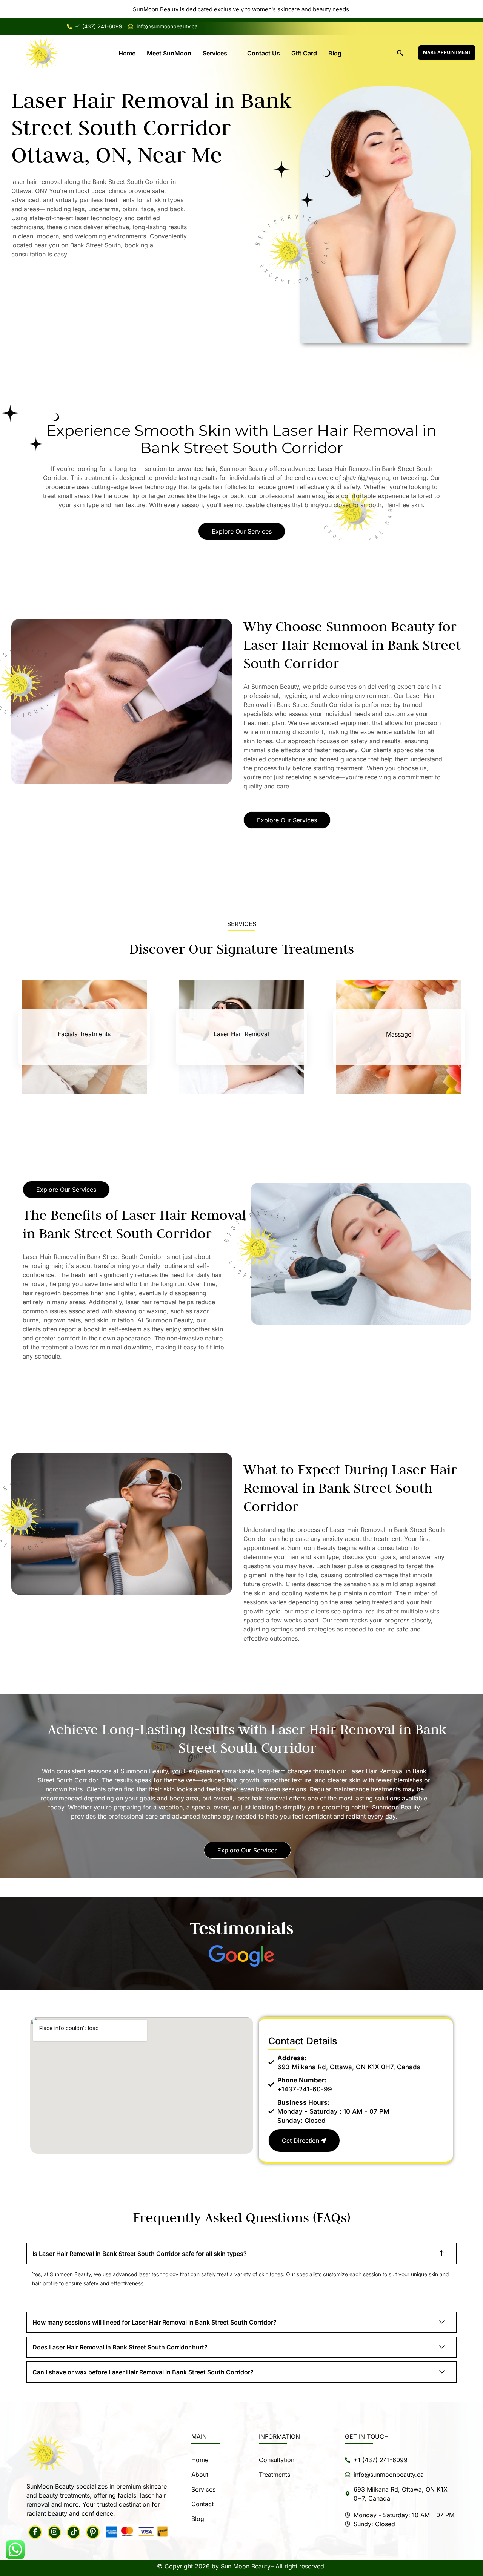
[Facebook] (35, 2532)
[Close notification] (471, 9)
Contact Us (264, 53)
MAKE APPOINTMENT (447, 52)
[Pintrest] (93, 2532)
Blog (335, 53)
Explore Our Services (242, 531)
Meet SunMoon (169, 53)
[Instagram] (54, 2532)
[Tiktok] (74, 2532)
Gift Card (304, 53)
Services (215, 53)
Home (127, 53)
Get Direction (301, 2141)
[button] (400, 53)
